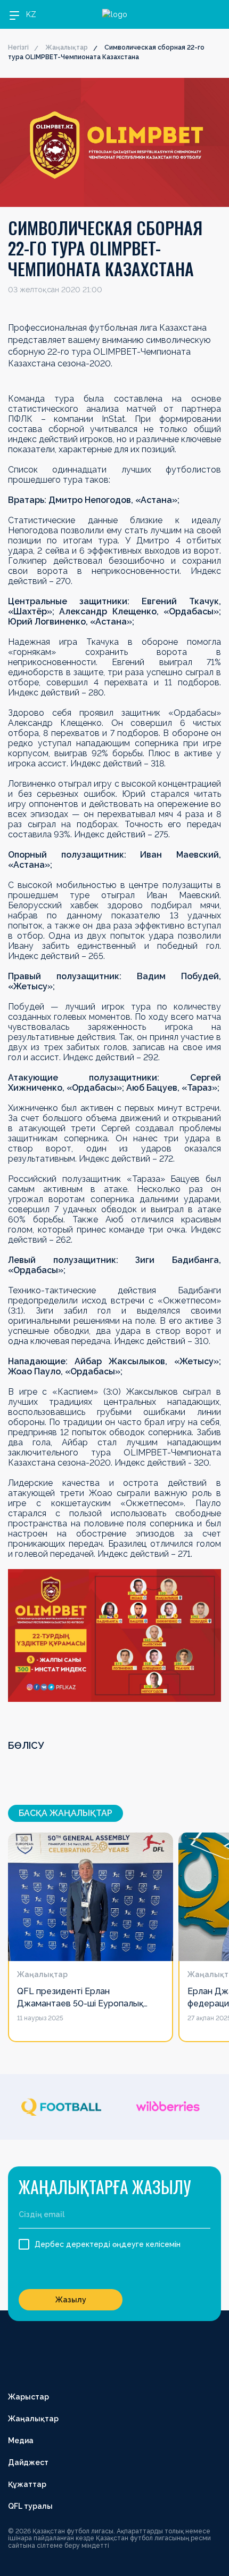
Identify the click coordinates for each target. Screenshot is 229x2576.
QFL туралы (30, 2506)
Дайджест (28, 2462)
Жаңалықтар (67, 47)
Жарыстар (28, 2397)
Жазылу (71, 2300)
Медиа (21, 2441)
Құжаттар (27, 2484)
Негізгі (18, 47)
